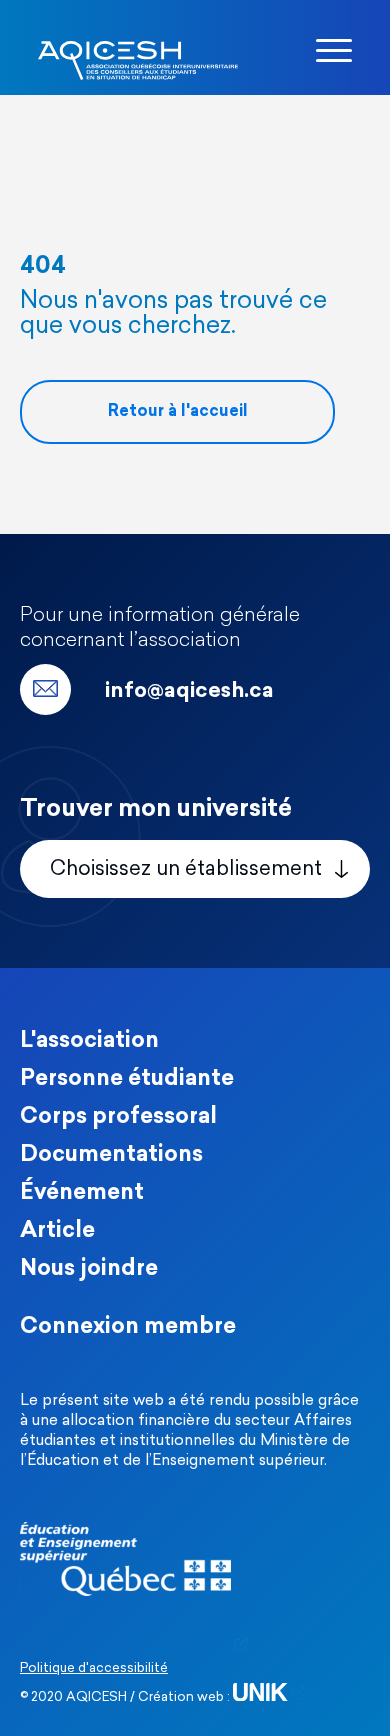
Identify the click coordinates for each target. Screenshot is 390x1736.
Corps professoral (118, 1117)
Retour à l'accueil (178, 412)
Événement (82, 1193)
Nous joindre (89, 1269)
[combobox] (195, 869)
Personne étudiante (127, 1079)
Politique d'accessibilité (94, 1668)
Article (57, 1231)
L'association (89, 1041)
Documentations (111, 1155)
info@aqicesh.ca (189, 691)
